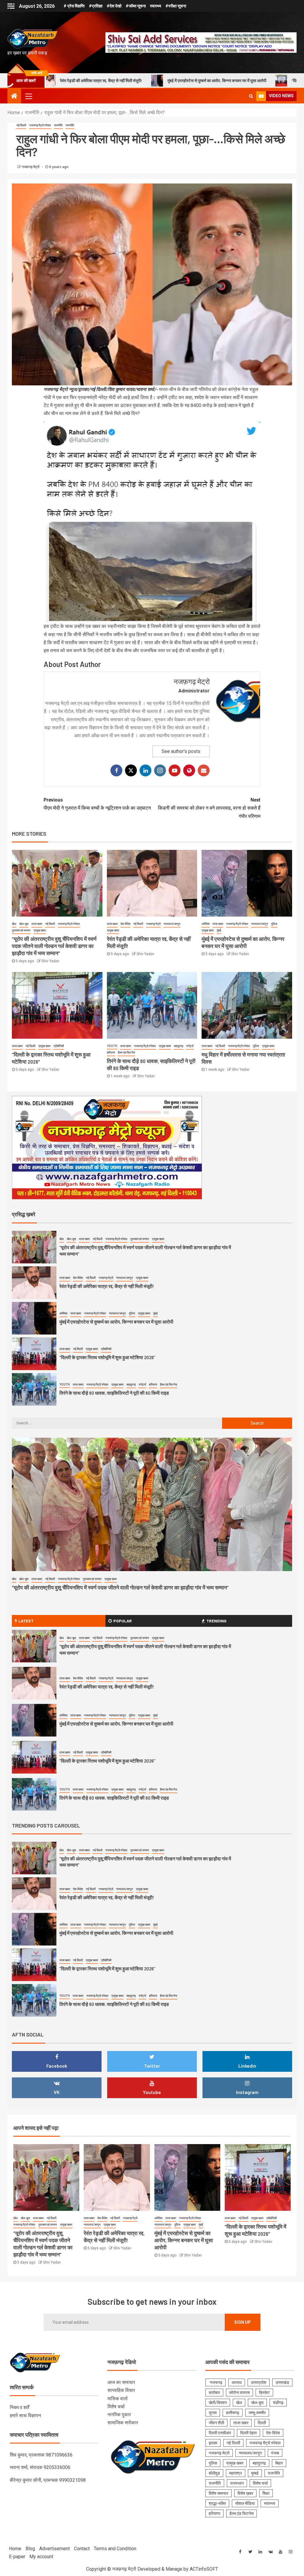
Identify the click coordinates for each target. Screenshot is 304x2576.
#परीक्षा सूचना (176, 6)
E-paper (17, 2557)
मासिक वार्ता (118, 2399)
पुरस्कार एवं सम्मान (21, 930)
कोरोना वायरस (239, 2393)
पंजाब (275, 2453)
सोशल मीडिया (245, 2503)
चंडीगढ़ (278, 2403)
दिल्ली (262, 2423)
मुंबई (219, 930)
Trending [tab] (216, 1621)
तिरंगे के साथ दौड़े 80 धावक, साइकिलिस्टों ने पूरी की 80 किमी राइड (114, 1357)
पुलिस (274, 924)
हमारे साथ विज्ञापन (25, 2415)
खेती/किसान (218, 2403)
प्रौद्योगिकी (59, 1046)
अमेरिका (206, 924)
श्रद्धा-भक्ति (217, 2503)
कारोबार (214, 2393)
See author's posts (181, 751)
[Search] (251, 96)
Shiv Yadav (50, 961)
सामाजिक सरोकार (123, 2423)
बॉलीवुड (214, 2473)
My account (41, 2557)
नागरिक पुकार (119, 2415)
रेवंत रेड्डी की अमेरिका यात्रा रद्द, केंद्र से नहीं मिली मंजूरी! (107, 1251)
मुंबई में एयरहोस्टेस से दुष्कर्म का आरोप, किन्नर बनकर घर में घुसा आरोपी (91, 80)
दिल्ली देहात (248, 2433)
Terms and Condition (115, 2549)
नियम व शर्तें (19, 2407)
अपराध (237, 2382)
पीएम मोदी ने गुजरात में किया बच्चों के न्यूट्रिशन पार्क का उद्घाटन (97, 804)
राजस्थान (237, 2483)
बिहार (279, 2463)
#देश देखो (114, 6)
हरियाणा (111, 1052)
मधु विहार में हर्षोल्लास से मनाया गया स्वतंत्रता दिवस (102, 1393)
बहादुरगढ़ (179, 1046)
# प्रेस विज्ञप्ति (74, 6)
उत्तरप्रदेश (259, 2382)
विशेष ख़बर (245, 2493)
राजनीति (58, 125)
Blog (30, 2549)
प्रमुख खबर (40, 930)
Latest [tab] (26, 1621)
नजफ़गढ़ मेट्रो (31, 167)
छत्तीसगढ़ (233, 2413)
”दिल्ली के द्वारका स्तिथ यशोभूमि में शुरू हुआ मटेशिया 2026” (208, 80)
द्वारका (213, 2443)
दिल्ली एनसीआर (220, 2433)
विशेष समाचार (218, 2493)
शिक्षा (266, 2493)
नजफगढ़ (216, 2382)
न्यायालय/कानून (172, 924)
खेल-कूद (24, 924)
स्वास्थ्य (156, 6)
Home (15, 2549)
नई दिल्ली (21, 125)
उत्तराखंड (282, 2382)
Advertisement (54, 2549)
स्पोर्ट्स (190, 1046)
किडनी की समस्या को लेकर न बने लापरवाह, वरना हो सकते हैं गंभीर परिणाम (209, 808)
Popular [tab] (123, 1621)
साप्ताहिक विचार (121, 2390)
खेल (14, 924)
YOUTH (112, 1046)
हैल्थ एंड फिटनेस (126, 1052)
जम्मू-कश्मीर (257, 2413)
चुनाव (213, 2413)
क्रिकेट (264, 2393)
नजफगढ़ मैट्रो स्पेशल (40, 125)
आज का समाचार (121, 2382)
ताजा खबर (37, 924)
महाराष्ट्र (236, 2473)
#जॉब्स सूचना (136, 6)
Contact (82, 2549)
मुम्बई (255, 2473)
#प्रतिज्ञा (96, 6)
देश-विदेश (125, 924)
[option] (152, 1249)
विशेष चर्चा (116, 2407)
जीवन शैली (216, 2423)
